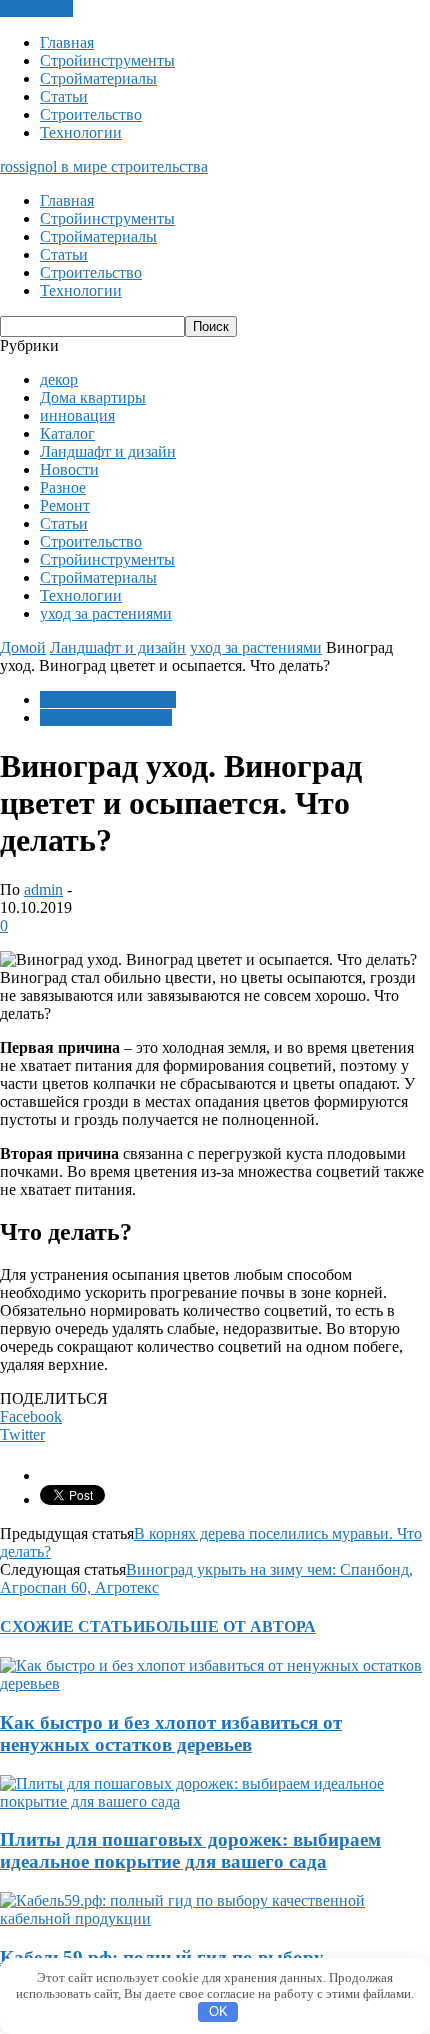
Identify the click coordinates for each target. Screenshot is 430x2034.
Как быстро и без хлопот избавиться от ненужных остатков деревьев (171, 1733)
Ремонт (65, 505)
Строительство (91, 114)
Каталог (67, 433)
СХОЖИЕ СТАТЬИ (72, 1626)
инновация (77, 415)
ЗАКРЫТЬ (36, 8)
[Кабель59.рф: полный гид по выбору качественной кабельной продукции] (215, 1918)
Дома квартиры (93, 397)
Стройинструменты (107, 60)
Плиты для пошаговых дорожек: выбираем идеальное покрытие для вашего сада (190, 1850)
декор (59, 379)
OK (218, 2011)
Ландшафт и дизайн (108, 451)
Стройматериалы (98, 78)
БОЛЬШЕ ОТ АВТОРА (230, 1626)
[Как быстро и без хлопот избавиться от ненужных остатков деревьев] (215, 1683)
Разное (63, 487)
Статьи (64, 96)
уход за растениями (106, 613)
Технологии (81, 132)
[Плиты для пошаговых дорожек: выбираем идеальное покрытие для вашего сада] (215, 1801)
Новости (69, 469)
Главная (67, 42)
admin (43, 889)
